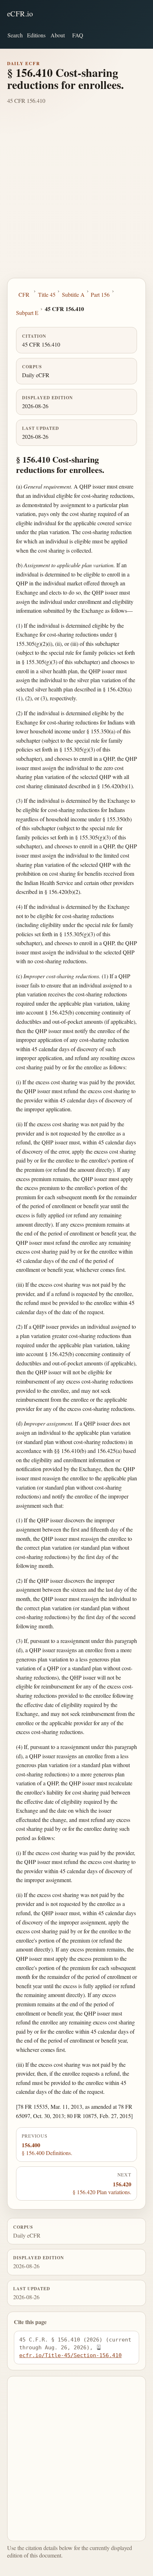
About (58, 35)
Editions (36, 35)
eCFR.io (20, 14)
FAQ (78, 35)
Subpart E (27, 313)
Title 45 (47, 294)
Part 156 (100, 294)
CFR (24, 294)
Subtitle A (73, 294)
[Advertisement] (76, 198)
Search (15, 35)
